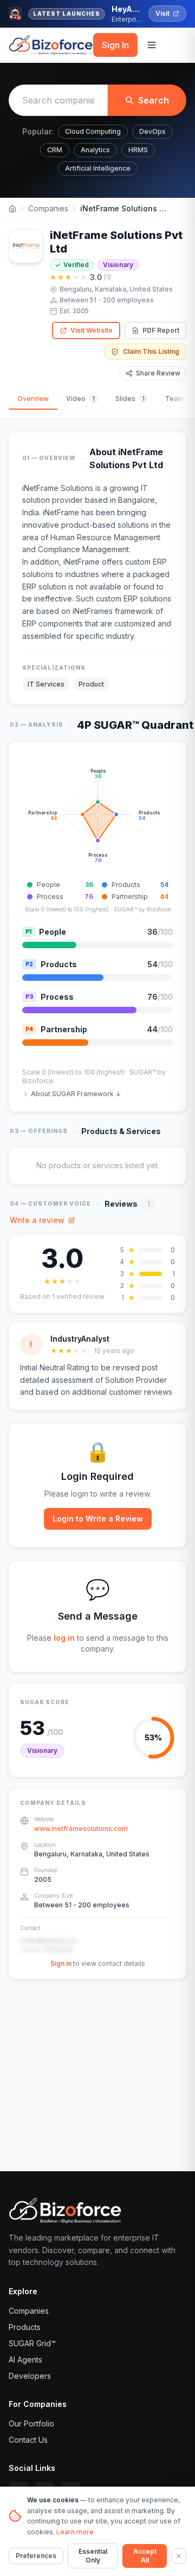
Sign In (115, 45)
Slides (130, 399)
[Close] (179, 2556)
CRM (55, 150)
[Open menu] (152, 45)
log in (64, 1638)
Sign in (61, 1963)
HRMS (138, 150)
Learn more (75, 2532)
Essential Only (93, 2556)
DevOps (152, 131)
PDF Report (161, 330)
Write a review (37, 1220)
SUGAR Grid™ (32, 2343)
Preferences (36, 2556)
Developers (30, 2376)
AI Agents (25, 2360)
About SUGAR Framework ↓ (76, 1094)
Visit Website (92, 330)
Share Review (158, 373)
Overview (33, 399)
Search (154, 100)
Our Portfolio (31, 2423)
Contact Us (28, 2440)
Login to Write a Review (98, 1519)
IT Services (46, 684)
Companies (48, 208)
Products (25, 2327)
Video (80, 399)
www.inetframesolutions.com (81, 1829)
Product (91, 684)
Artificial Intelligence (98, 168)
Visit (162, 13)
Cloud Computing (93, 131)
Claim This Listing (151, 351)
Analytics (95, 150)
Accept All (145, 2556)
